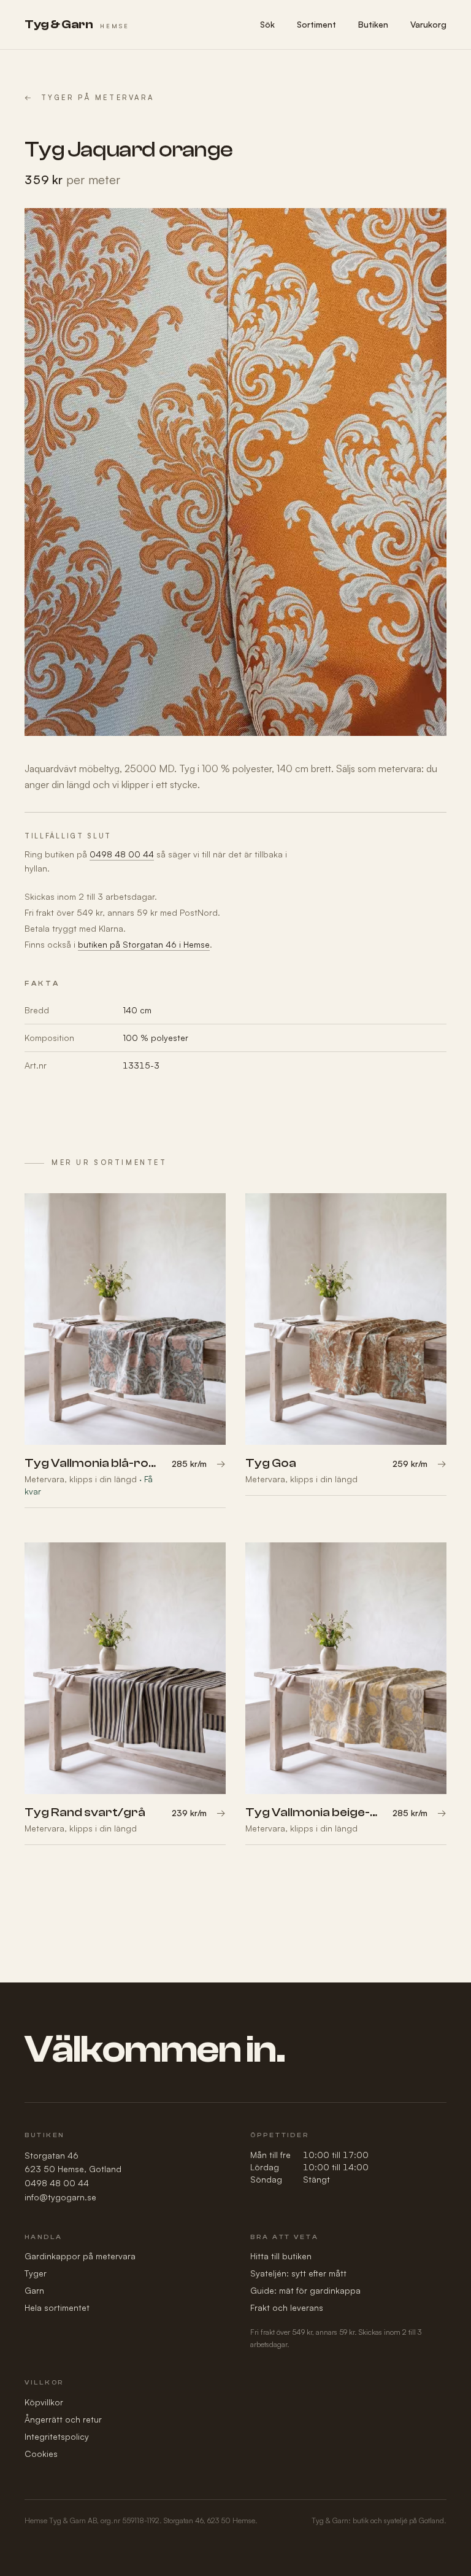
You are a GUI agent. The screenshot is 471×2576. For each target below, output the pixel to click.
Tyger (36, 2273)
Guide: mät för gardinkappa (305, 2290)
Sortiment (316, 24)
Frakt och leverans (287, 2307)
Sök (267, 24)
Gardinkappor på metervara (80, 2256)
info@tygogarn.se (60, 2197)
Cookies (41, 2454)
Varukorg (428, 24)
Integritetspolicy (57, 2436)
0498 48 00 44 (122, 854)
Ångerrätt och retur (63, 2419)
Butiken (373, 24)
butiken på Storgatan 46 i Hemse (144, 944)
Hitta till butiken (281, 2256)
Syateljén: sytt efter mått (298, 2273)
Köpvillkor (44, 2402)
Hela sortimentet (57, 2307)
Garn (34, 2290)
